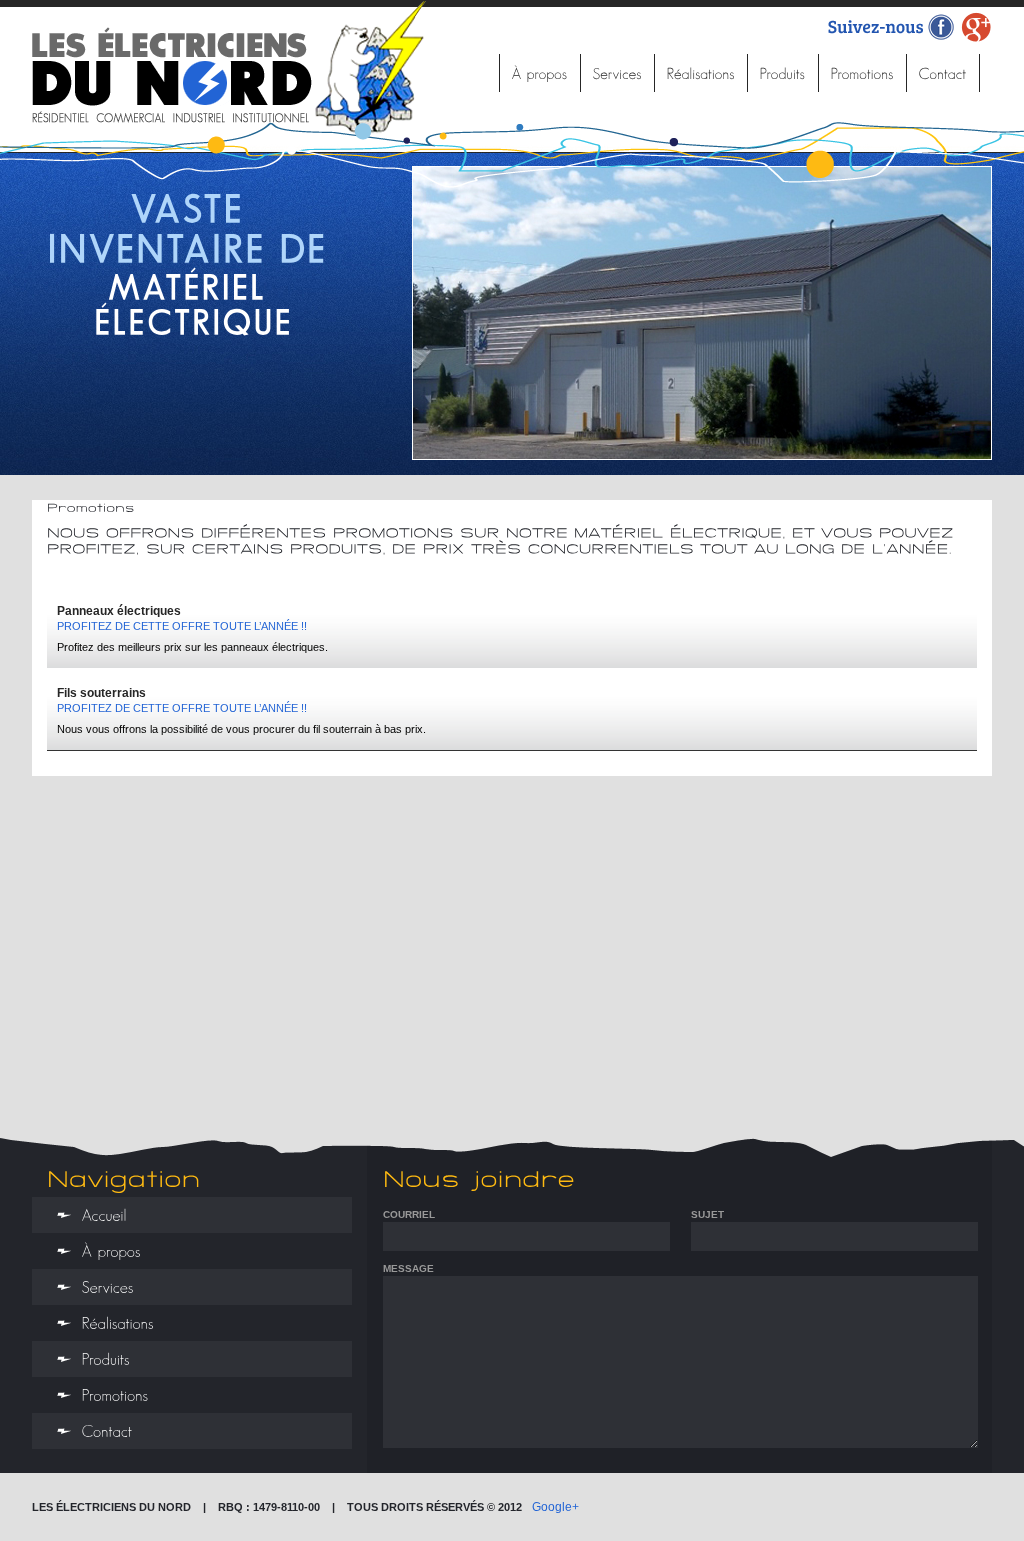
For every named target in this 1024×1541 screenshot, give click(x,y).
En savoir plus (190, 429)
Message (408, 1268)
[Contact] (943, 73)
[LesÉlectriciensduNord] (232, 67)
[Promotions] (863, 73)
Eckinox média (949, 1509)
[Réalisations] (701, 73)
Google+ (555, 1507)
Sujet (707, 1214)
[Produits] (783, 73)
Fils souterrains (101, 693)
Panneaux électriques (119, 611)
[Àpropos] (540, 73)
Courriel (409, 1214)
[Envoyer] (967, 1437)
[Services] (618, 73)
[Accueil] (473, 73)
